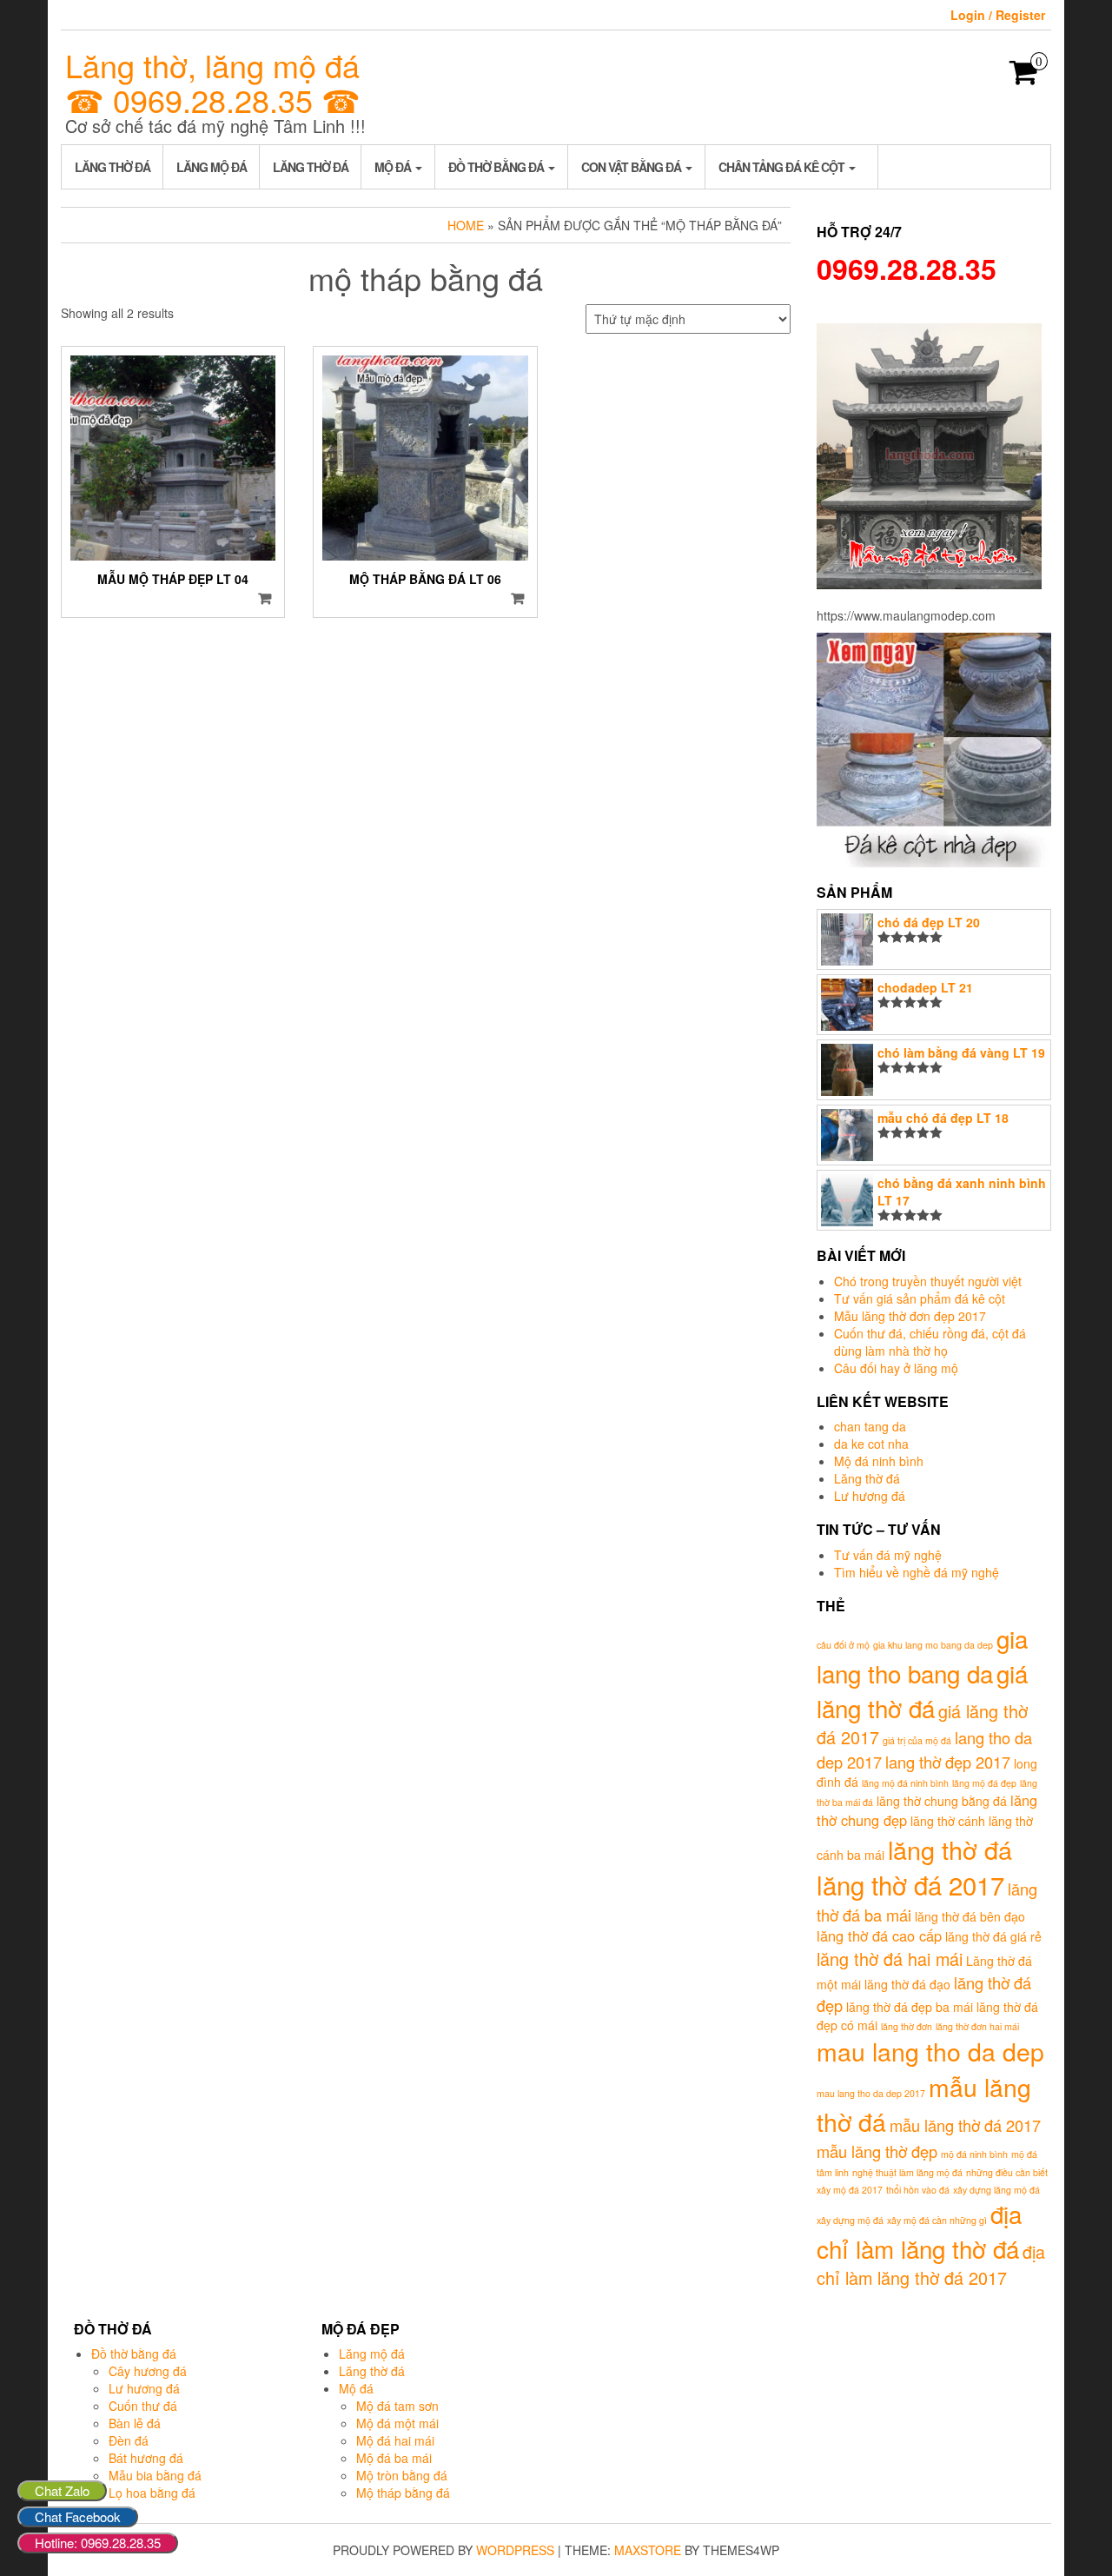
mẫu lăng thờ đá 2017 (965, 2125)
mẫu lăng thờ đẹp (877, 2151)
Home (466, 225)
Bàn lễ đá (135, 2423)
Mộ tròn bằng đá (402, 2475)
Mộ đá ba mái (394, 2458)
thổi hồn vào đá (918, 2190)
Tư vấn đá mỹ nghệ (888, 1555)
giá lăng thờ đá (922, 1690)
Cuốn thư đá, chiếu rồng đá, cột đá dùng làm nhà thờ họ (930, 1342)
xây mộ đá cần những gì (937, 2220)
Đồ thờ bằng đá (497, 167)
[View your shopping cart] (1024, 77)
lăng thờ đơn (907, 2026)
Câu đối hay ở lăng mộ (896, 1368)
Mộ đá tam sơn (397, 2406)
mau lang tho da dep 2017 (871, 2093)
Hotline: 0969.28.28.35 (98, 2543)
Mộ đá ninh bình (879, 1461)
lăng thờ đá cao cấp (879, 1935)
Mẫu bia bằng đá (155, 2475)
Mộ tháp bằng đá (403, 2493)
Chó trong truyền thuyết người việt (928, 1281)
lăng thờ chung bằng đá (942, 1801)
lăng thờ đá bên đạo (970, 1916)
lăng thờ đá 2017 (910, 1884)
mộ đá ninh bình (974, 2154)
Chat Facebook (78, 2516)
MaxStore (648, 2550)
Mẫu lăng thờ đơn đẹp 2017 (910, 1316)
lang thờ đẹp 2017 (948, 1762)
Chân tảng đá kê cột (783, 167)
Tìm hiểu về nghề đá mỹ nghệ (917, 1572)
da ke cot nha (871, 1444)
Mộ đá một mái (397, 2423)
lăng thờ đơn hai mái (977, 2026)
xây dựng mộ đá (850, 2220)
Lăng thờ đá (113, 167)
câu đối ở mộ (843, 1645)
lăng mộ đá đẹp (984, 1783)
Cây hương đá (148, 2371)
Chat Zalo (62, 2490)
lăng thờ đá (950, 1849)
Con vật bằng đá (632, 167)
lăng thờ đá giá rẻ (993, 1936)
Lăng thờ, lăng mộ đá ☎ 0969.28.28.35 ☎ (213, 82)
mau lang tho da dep (930, 2051)
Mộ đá (394, 167)
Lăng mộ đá (212, 167)
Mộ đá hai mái (395, 2440)
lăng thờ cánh (948, 1821)
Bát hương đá (146, 2458)
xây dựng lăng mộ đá (996, 2190)
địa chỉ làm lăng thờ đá (919, 2231)
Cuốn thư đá (143, 2406)
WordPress (515, 2550)
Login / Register (998, 15)
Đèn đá (129, 2440)
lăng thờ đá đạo (907, 1984)
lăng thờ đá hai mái (890, 1959)
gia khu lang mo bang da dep (933, 1645)
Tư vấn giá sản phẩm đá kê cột (920, 1298)
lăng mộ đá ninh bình (905, 1783)
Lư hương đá (870, 1496)
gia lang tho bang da (922, 1656)
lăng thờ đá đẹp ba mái (910, 2007)
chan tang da (870, 1426)
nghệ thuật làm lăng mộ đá (907, 2172)
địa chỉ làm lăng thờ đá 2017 (931, 2265)
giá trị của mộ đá (917, 1740)
